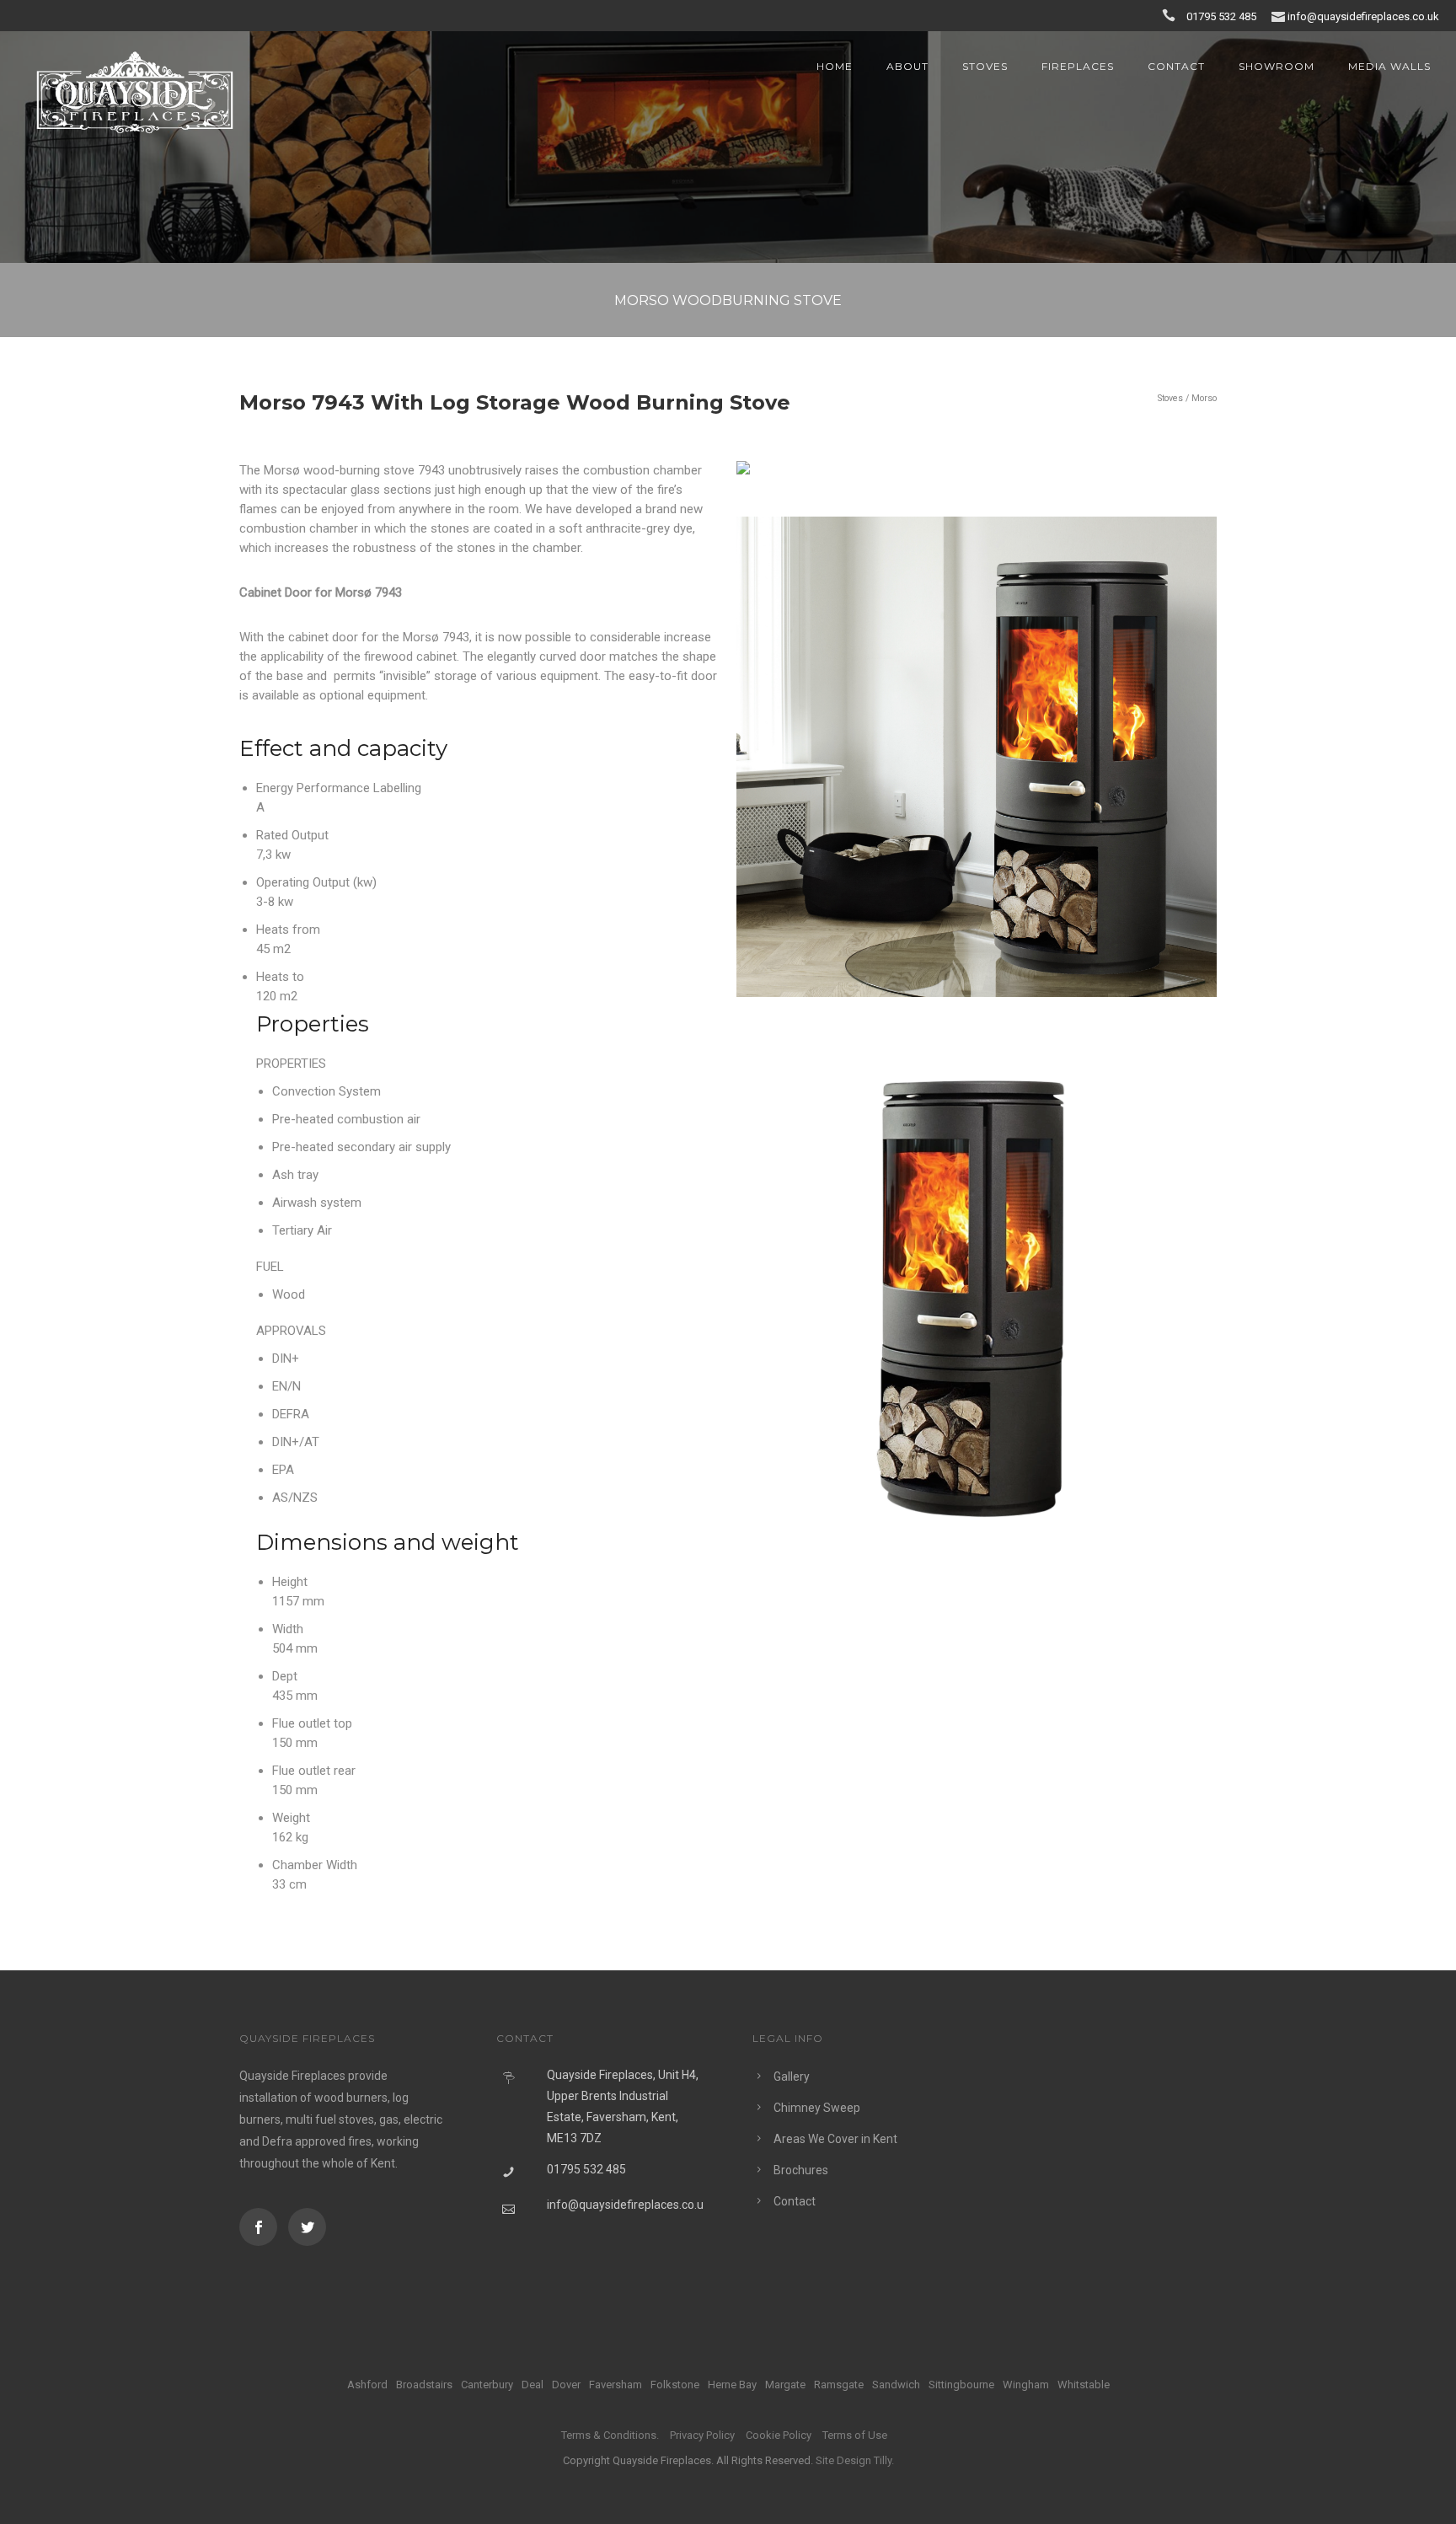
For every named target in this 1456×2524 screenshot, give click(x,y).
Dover (566, 2385)
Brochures (801, 2170)
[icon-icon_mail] (1278, 16)
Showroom (1277, 66)
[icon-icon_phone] (1173, 16)
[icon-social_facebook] (262, 2227)
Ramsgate (839, 2385)
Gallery (792, 2077)
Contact (1176, 66)
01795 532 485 (1223, 16)
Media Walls (1389, 66)
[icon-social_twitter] (307, 2227)
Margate (785, 2385)
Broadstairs (424, 2385)
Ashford (367, 2385)
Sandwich (896, 2385)
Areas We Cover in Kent (835, 2139)
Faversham (616, 2385)
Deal (533, 2385)
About (907, 66)
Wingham (1026, 2385)
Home (835, 66)
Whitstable (1084, 2385)
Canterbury (487, 2385)
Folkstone (675, 2385)
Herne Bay (732, 2385)
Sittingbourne (961, 2385)
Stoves (985, 66)
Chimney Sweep (817, 2108)
